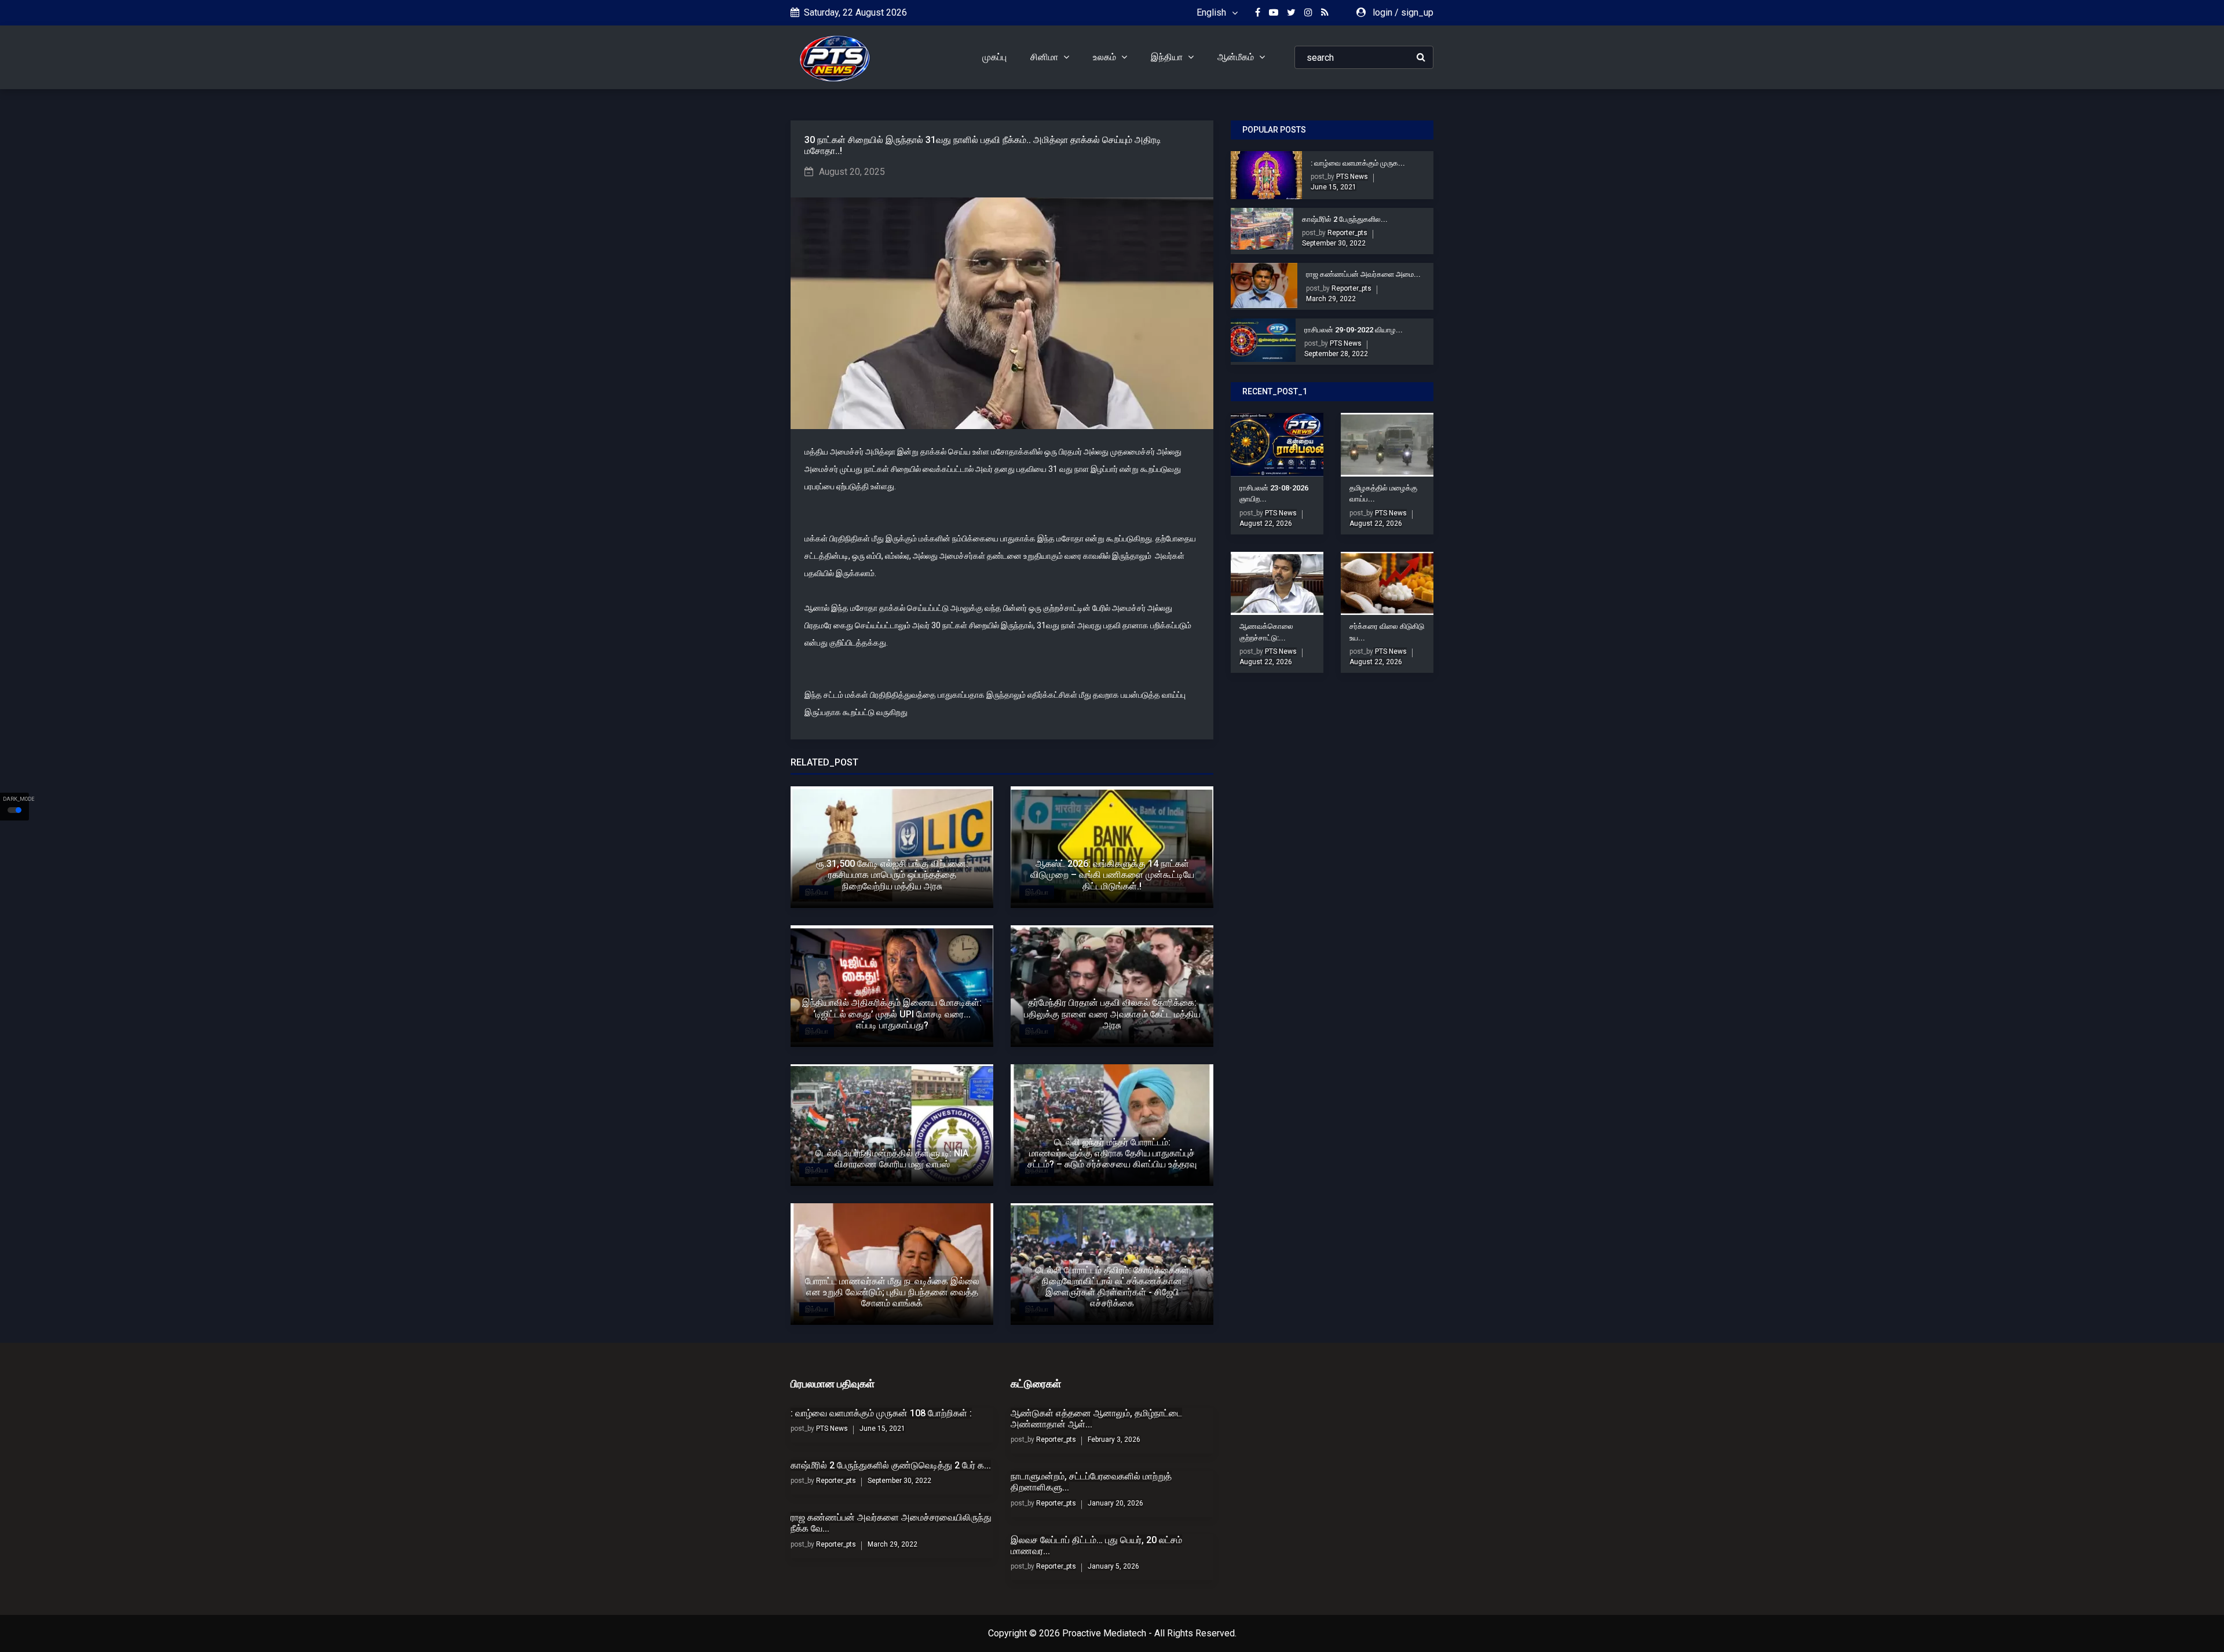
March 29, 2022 (1331, 299)
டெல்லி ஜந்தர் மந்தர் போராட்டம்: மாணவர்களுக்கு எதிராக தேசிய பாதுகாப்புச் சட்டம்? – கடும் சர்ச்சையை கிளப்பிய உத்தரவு (1112, 1153)
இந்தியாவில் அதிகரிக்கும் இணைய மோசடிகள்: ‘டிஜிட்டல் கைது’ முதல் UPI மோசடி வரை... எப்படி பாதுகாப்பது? (892, 1014)
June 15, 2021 (1334, 187)
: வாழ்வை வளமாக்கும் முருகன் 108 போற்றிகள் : (881, 1413)
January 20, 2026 (1115, 1503)
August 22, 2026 (1266, 523)
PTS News (1351, 177)
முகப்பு (994, 57)
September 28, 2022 (1336, 354)
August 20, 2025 (852, 172)
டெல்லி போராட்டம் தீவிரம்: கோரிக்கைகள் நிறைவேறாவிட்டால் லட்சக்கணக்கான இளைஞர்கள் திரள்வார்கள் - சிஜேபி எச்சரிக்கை (1112, 1287)
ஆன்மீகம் (1237, 57)
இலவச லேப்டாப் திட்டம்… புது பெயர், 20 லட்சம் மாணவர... (1096, 1545)
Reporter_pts (1347, 233)
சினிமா (1045, 57)
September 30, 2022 (1334, 243)
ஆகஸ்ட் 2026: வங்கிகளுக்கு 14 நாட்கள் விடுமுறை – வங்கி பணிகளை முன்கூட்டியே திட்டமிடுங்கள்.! (1112, 875)
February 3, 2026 (1114, 1439)
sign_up (1417, 12)
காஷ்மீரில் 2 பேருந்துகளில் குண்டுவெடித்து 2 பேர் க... (891, 1465)
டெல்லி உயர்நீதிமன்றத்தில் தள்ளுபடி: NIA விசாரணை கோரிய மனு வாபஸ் (892, 1159)
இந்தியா (1168, 57)
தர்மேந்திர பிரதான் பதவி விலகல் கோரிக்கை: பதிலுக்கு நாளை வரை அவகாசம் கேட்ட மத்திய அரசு (1112, 1014)
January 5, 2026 (1113, 1566)
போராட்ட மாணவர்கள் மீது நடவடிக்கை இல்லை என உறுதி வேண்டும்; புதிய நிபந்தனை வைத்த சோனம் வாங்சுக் (892, 1292)
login (1382, 12)
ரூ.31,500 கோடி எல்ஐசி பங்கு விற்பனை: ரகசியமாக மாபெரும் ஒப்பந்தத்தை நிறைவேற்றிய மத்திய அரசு (892, 875)
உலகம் (1106, 57)
